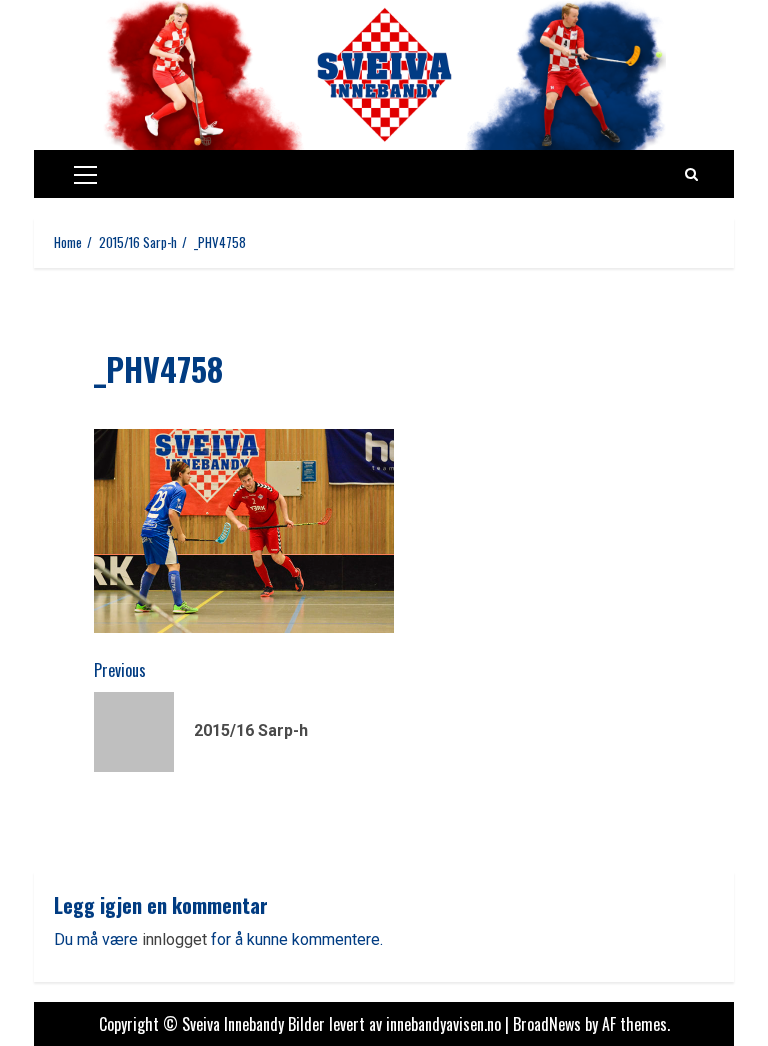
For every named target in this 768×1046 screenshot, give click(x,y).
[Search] (691, 174)
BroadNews (547, 1024)
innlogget (174, 939)
